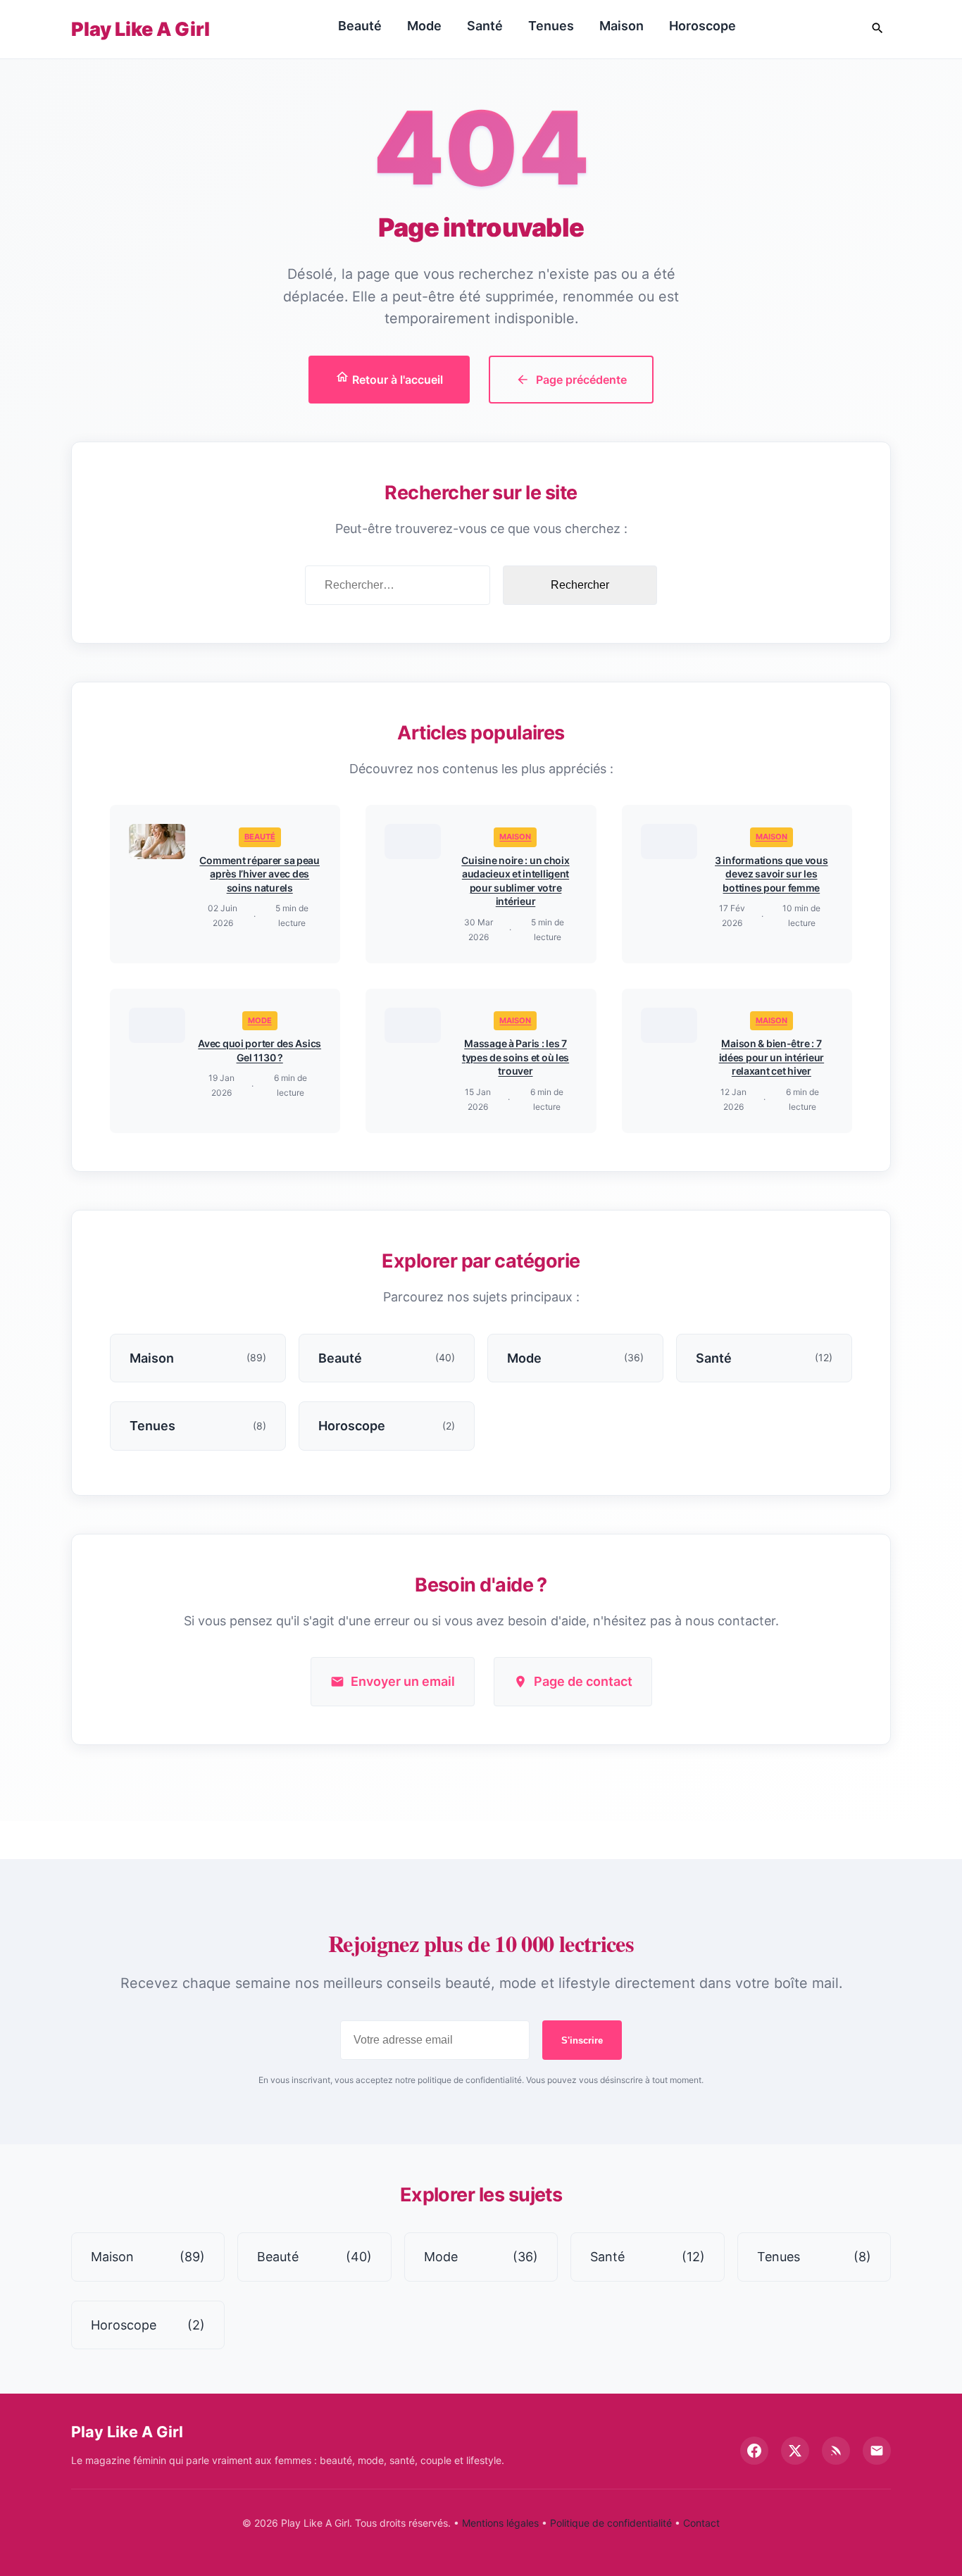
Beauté (360, 26)
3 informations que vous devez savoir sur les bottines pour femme (772, 874)
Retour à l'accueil (396, 380)
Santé (485, 26)
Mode (424, 26)
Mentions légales (500, 2523)
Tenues (551, 26)
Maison (621, 26)
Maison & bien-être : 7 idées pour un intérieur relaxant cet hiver (772, 1057)
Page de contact (583, 1681)
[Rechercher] (877, 29)
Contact (701, 2523)
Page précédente (581, 380)
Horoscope (702, 26)
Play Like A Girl (140, 29)
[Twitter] (795, 2451)
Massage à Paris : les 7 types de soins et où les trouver (516, 1057)
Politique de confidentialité (611, 2523)
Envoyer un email (403, 1681)
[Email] (877, 2451)
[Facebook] (754, 2451)
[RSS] (836, 2451)
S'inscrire (582, 2040)
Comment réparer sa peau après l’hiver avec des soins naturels (260, 874)
